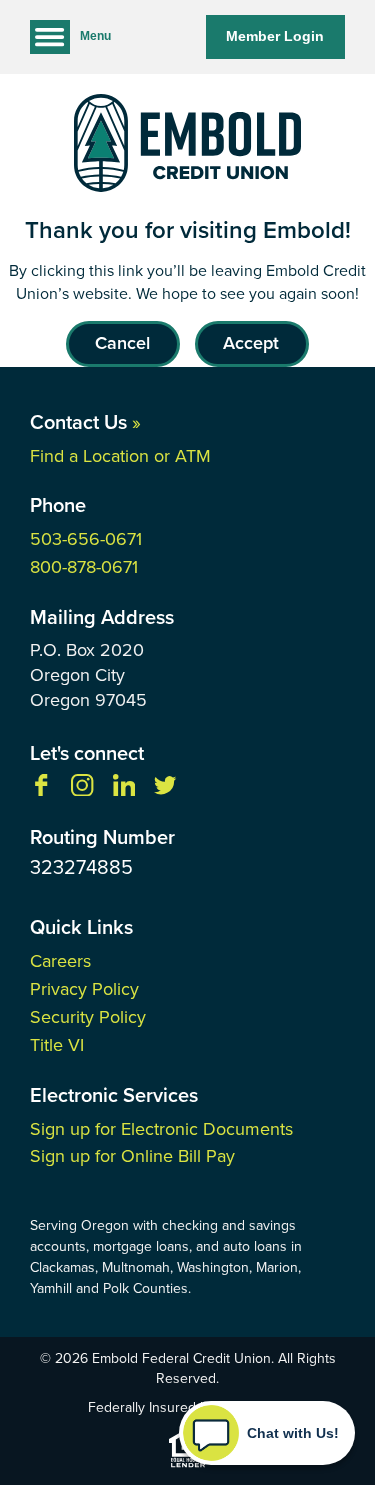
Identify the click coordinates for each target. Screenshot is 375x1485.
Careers (60, 961)
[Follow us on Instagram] (82, 790)
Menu (95, 36)
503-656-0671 (86, 539)
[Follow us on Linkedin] (124, 790)
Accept (251, 343)
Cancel (122, 343)
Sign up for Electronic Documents (161, 1129)
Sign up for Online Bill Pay (132, 1156)
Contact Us (85, 422)
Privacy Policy (84, 989)
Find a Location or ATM (120, 456)
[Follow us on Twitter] (165, 790)
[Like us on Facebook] (41, 790)
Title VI (57, 1045)
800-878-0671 (84, 567)
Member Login (275, 36)
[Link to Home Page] (187, 146)
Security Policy (88, 1017)
